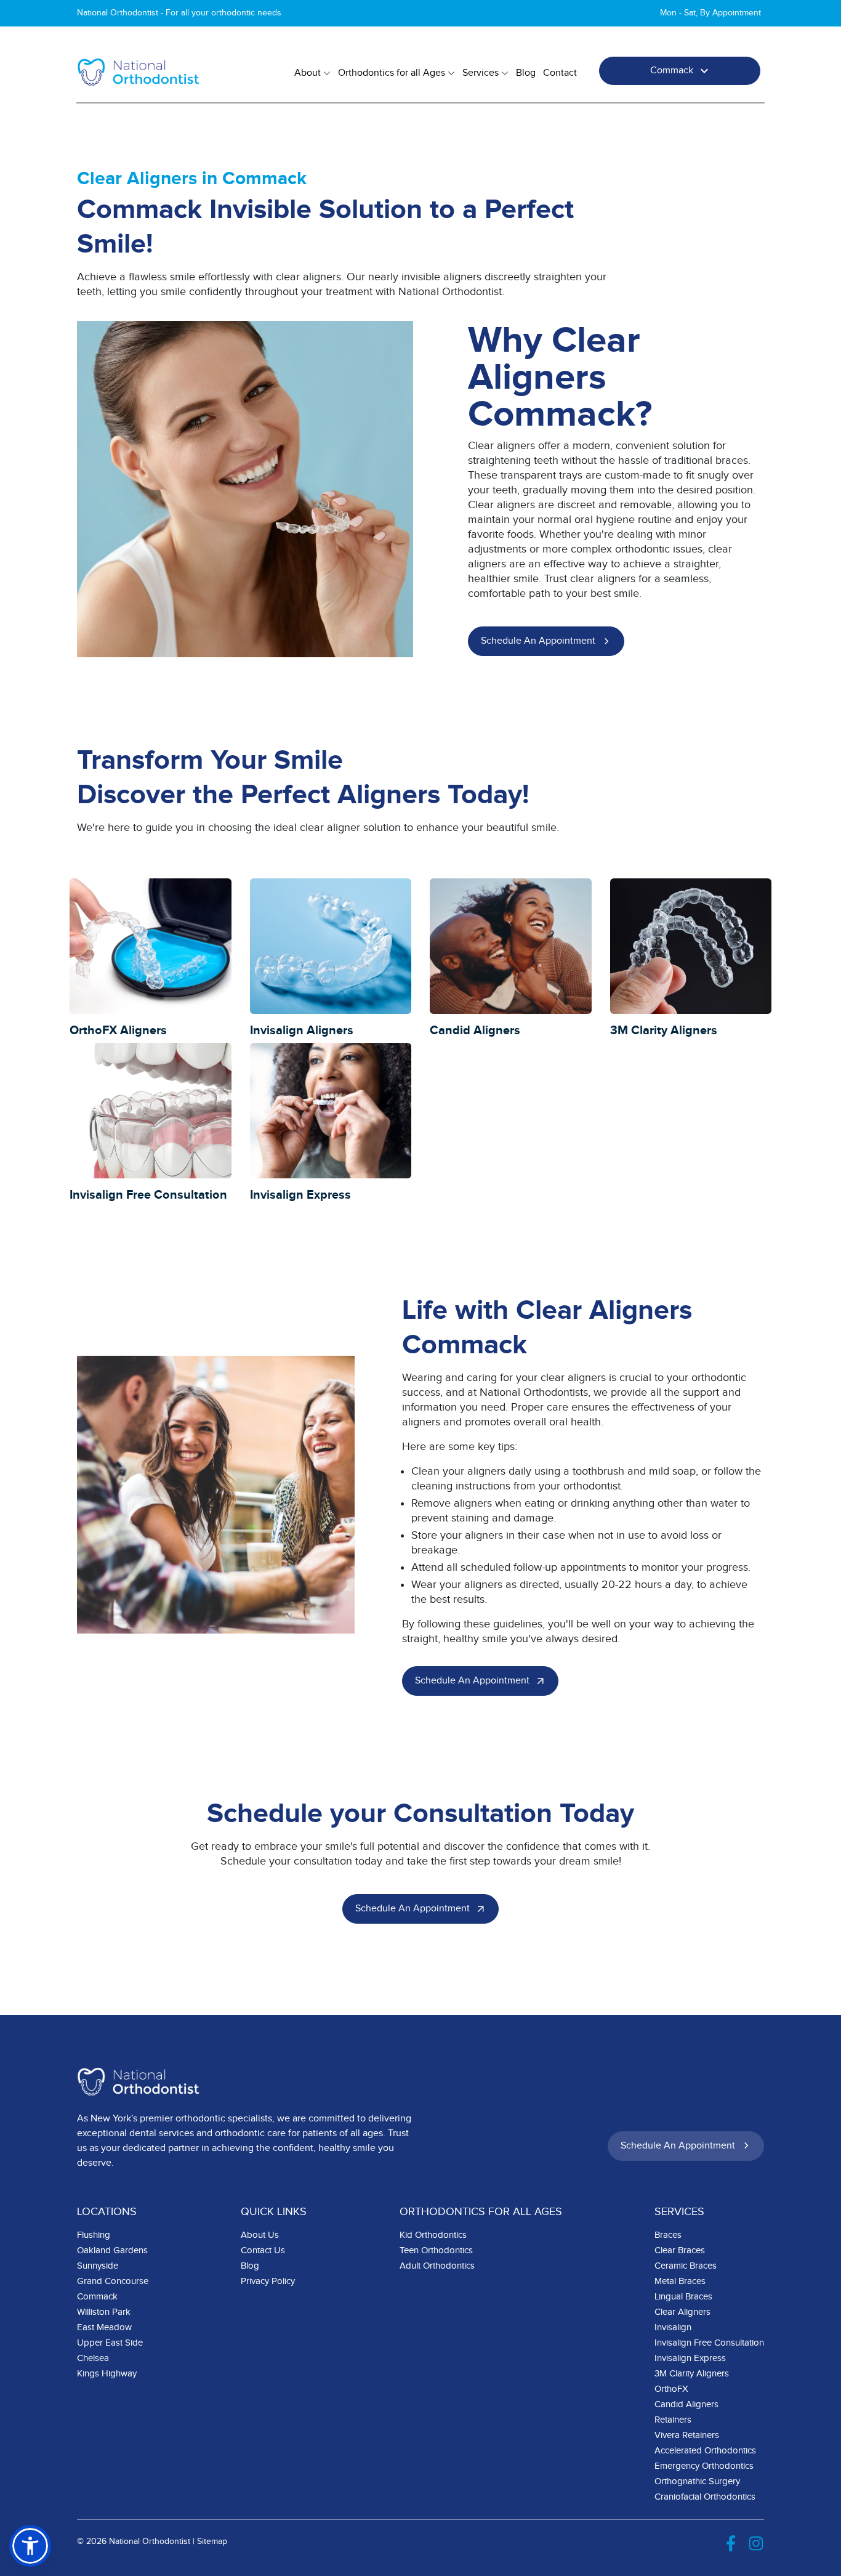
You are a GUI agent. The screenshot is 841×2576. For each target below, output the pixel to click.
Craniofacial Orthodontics (705, 2497)
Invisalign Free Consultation (709, 2343)
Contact (560, 73)
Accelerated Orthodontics (705, 2451)
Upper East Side (110, 2343)
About (308, 73)
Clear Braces (680, 2250)
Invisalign (673, 2327)
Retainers (673, 2420)
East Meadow (104, 2327)
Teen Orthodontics (436, 2250)
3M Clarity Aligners (692, 2374)
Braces (668, 2235)
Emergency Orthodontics (704, 2466)
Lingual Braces (683, 2297)
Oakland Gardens (112, 2250)
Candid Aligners (686, 2404)
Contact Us (263, 2250)
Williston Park (104, 2312)
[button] (30, 2546)
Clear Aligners (682, 2312)
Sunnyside (98, 2266)
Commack (672, 71)
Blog (526, 73)
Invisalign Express (690, 2358)
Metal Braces (680, 2281)
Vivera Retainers (687, 2435)
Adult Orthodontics (437, 2266)
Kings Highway (107, 2374)
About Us (260, 2235)
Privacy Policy (268, 2281)
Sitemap (212, 2542)
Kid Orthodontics (433, 2235)
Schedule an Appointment (538, 641)
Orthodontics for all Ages (392, 73)
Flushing (94, 2235)
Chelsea (93, 2358)
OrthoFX (671, 2389)
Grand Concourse (113, 2281)
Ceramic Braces (686, 2266)
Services (481, 73)
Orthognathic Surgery (697, 2481)
